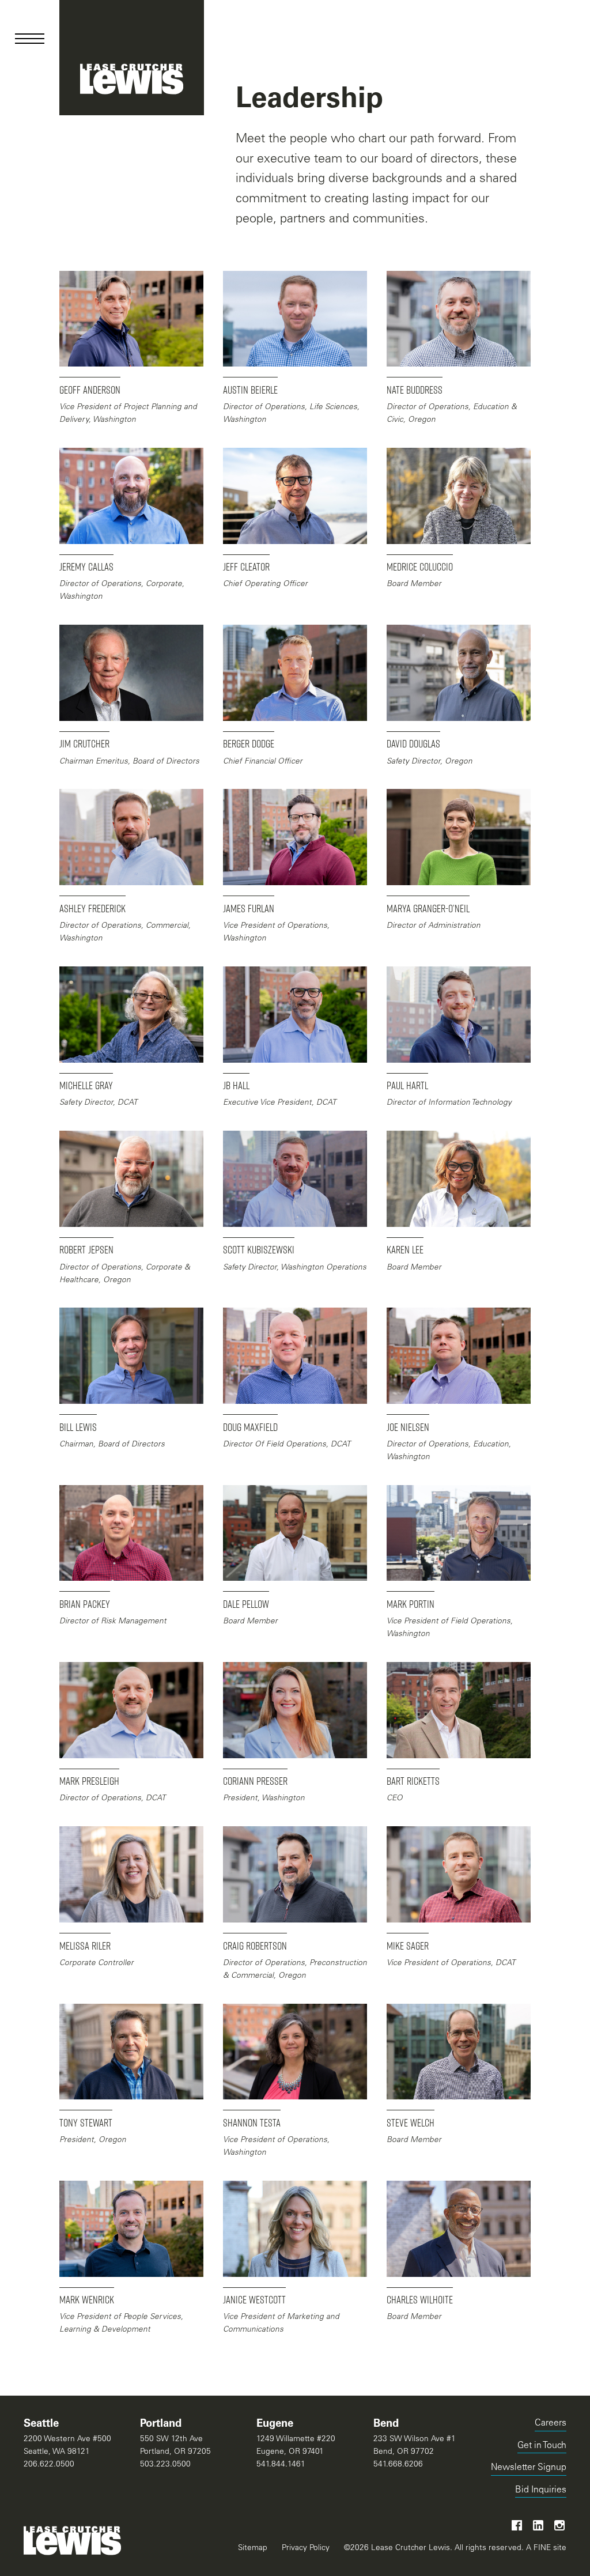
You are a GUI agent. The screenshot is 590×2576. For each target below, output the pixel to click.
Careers (551, 2424)
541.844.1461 (281, 2465)
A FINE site (545, 2548)
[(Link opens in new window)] (517, 2525)
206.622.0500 (49, 2465)
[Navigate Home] (132, 58)
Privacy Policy (306, 2548)
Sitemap (253, 2548)
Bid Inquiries (541, 2492)
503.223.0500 (165, 2465)
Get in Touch (542, 2446)
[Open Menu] (30, 39)
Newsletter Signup (529, 2468)
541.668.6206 (398, 2465)
